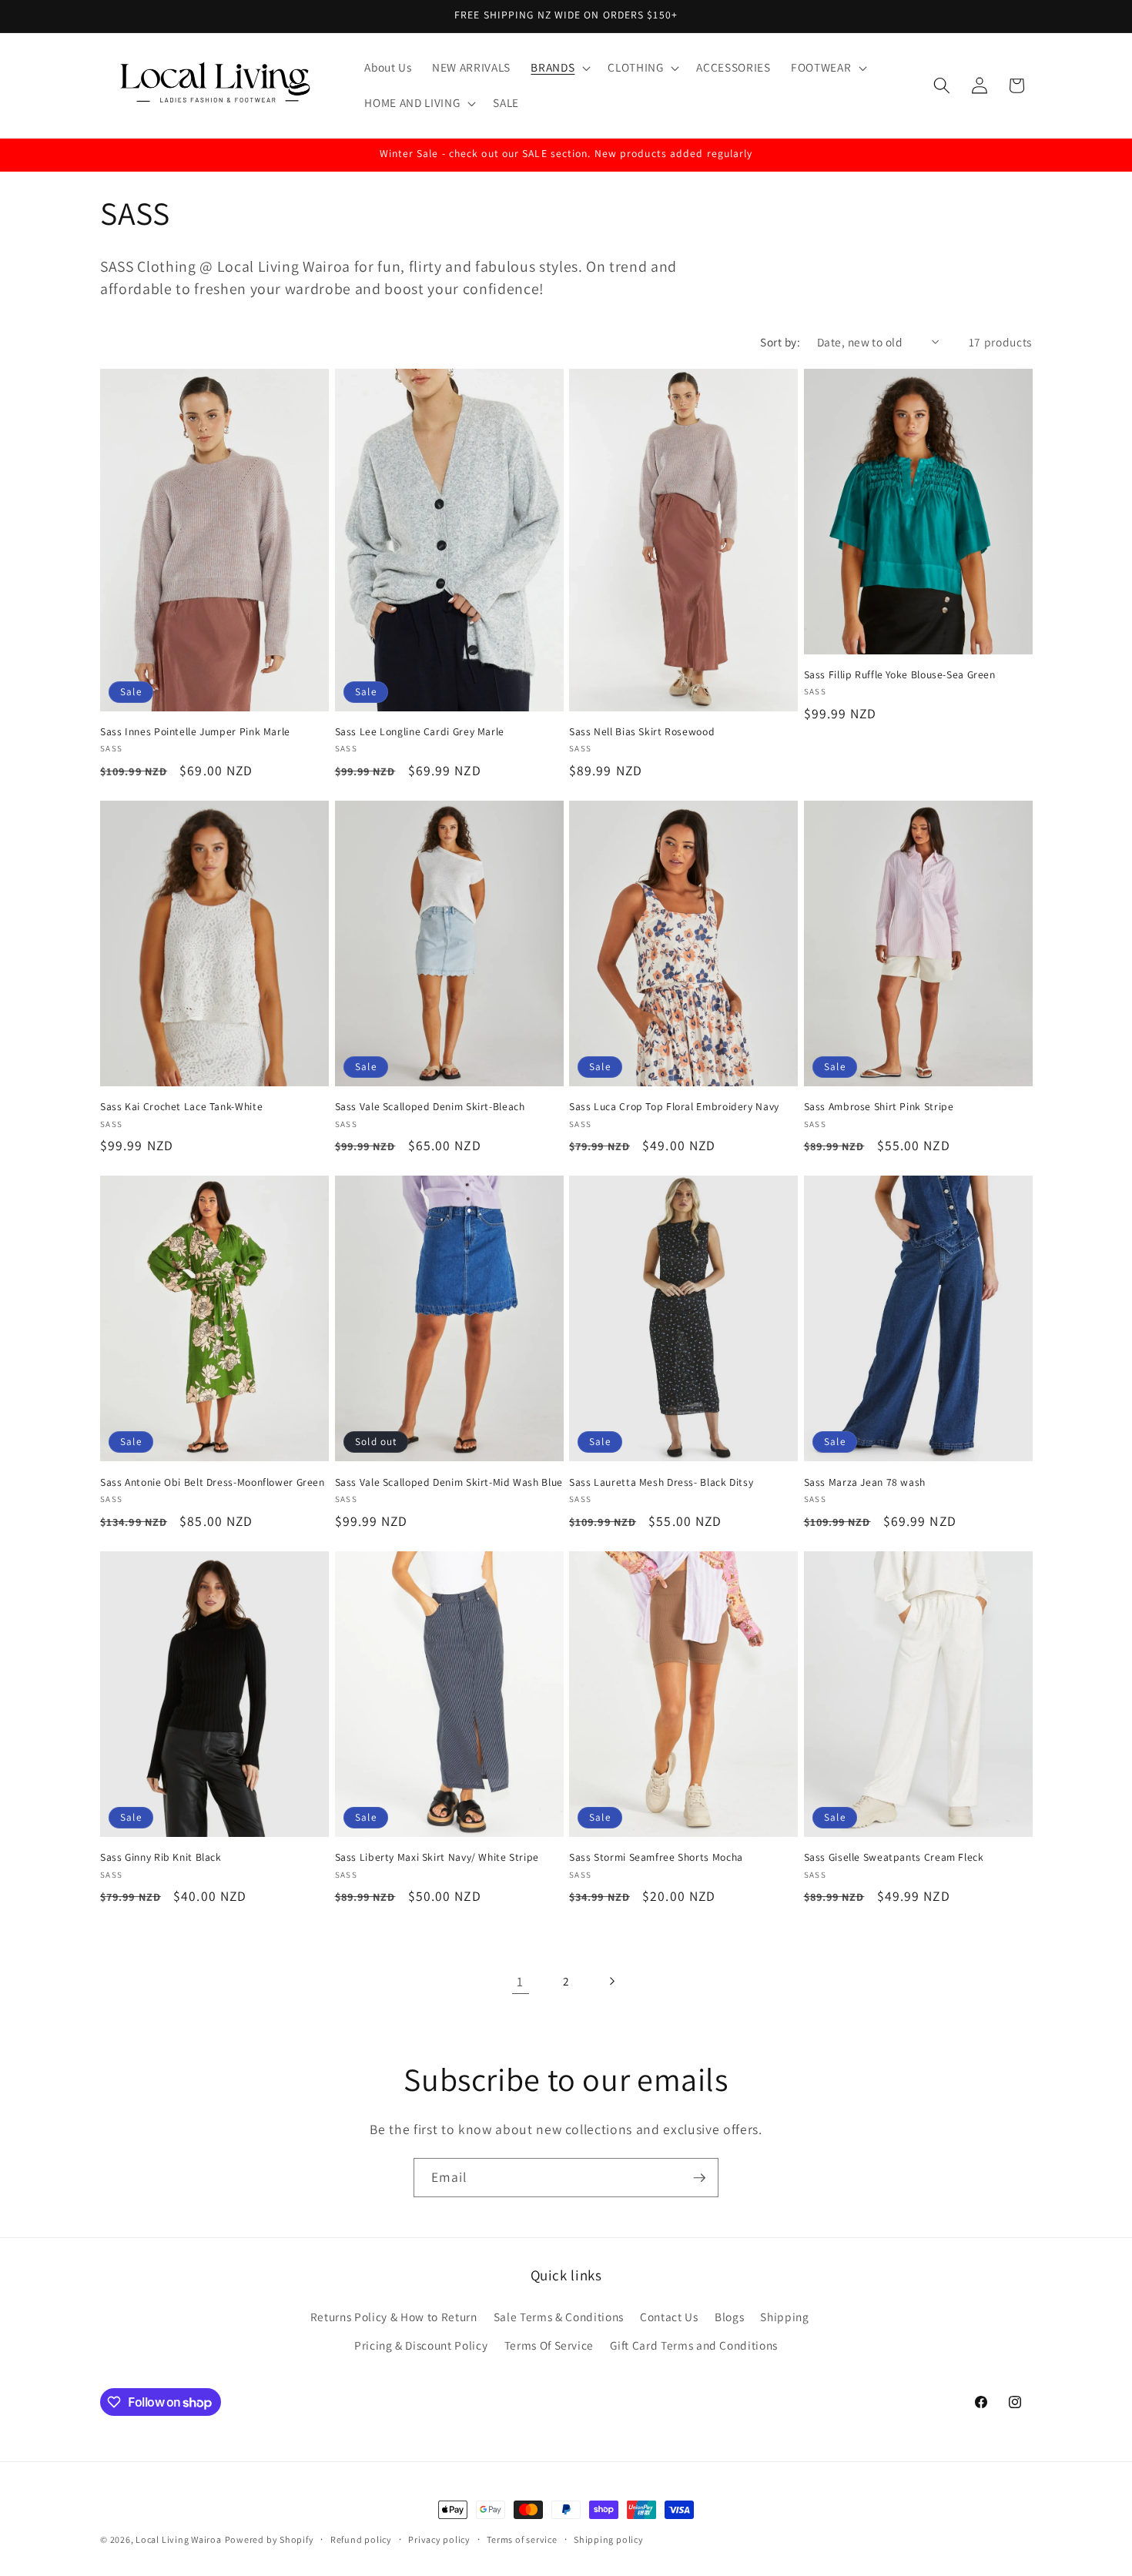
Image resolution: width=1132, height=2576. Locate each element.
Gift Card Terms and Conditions (694, 2345)
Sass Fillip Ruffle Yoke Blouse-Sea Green (900, 675)
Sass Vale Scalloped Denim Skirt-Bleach (430, 1107)
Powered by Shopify (270, 2539)
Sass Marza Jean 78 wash (865, 1482)
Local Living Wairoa (179, 2539)
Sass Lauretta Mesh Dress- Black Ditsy (661, 1482)
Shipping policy (609, 2539)
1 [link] (520, 1981)
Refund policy (361, 2539)
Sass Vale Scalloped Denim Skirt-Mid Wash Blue (449, 1482)
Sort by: (780, 342)
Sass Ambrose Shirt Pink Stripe (879, 1107)
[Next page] (611, 1982)
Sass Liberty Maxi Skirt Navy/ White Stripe (437, 1857)
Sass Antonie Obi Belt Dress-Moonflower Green (213, 1482)
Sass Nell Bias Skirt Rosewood (642, 732)
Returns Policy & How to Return (394, 2317)
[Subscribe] (699, 2178)
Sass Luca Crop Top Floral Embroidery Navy (674, 1107)
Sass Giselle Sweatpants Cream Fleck (894, 1857)
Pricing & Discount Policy (421, 2345)
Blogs (729, 2317)
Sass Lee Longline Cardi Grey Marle (420, 732)
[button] (559, 68)
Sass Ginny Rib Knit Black (161, 1857)
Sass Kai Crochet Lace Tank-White (181, 1107)
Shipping (784, 2317)
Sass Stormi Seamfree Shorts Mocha (656, 1857)
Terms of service (522, 2539)
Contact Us (669, 2317)
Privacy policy (439, 2539)
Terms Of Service (549, 2345)
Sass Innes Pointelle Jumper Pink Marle (195, 732)
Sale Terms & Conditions (559, 2317)
